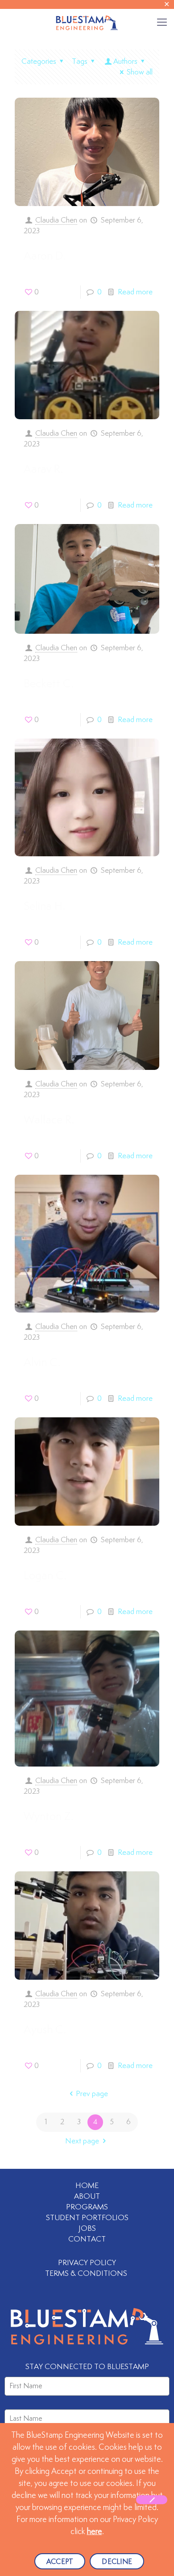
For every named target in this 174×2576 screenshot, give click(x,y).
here (95, 2532)
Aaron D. (45, 256)
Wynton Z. (48, 1817)
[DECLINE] (152, 2500)
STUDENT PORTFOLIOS (87, 2218)
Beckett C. (49, 684)
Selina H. (44, 907)
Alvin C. (42, 1363)
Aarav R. (43, 470)
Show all (140, 72)
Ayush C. (45, 2030)
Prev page (92, 2094)
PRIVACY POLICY (87, 2263)
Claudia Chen (56, 220)
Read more (135, 292)
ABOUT (87, 2196)
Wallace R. (49, 1120)
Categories (39, 62)
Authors (125, 62)
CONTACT (87, 2239)
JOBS (87, 2229)
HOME (87, 2186)
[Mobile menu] (162, 22)
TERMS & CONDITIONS (87, 2274)
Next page (82, 2141)
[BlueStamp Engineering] (87, 22)
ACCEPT (60, 2562)
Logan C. (45, 1576)
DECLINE (117, 2562)
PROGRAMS (87, 2207)
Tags (80, 62)
